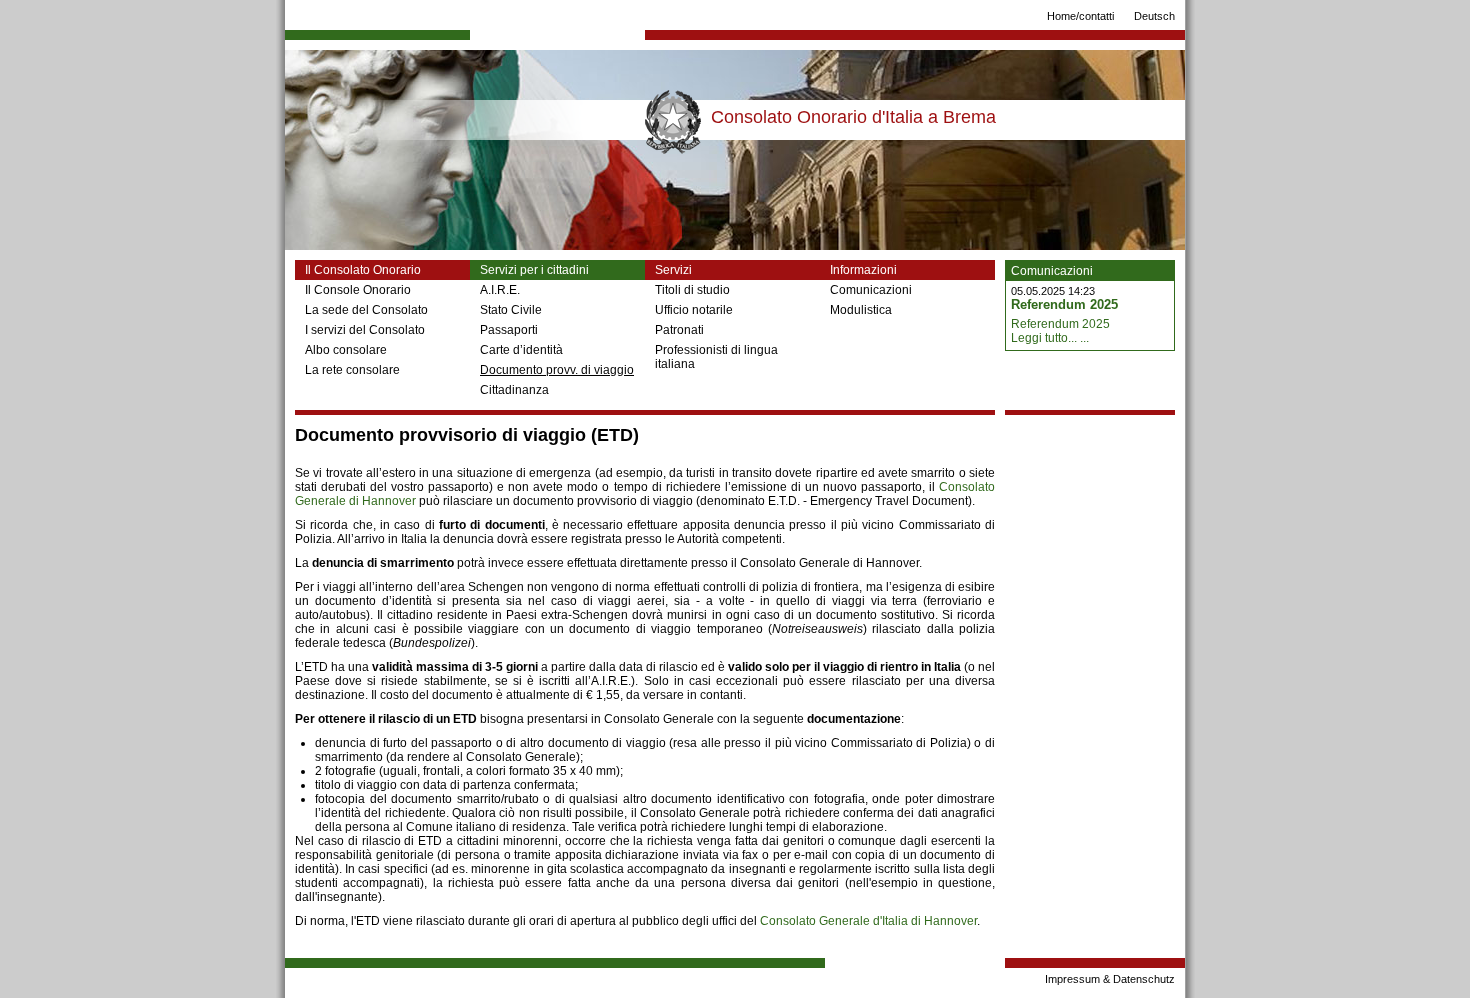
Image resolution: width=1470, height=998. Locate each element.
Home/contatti (1080, 16)
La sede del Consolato (366, 310)
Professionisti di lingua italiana (716, 357)
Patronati (679, 330)
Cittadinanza (514, 390)
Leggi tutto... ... (1050, 338)
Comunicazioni (871, 290)
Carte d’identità (521, 350)
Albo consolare (346, 350)
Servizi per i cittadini (534, 270)
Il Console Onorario (358, 290)
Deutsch (1154, 16)
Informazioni (863, 270)
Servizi (673, 270)
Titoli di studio (692, 290)
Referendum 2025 (1064, 304)
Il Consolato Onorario (363, 270)
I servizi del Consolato (365, 330)
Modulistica (861, 310)
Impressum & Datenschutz (1110, 979)
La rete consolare (352, 370)
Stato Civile (511, 310)
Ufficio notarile (694, 310)
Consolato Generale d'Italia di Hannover (868, 921)
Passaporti (509, 330)
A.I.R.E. (500, 290)
